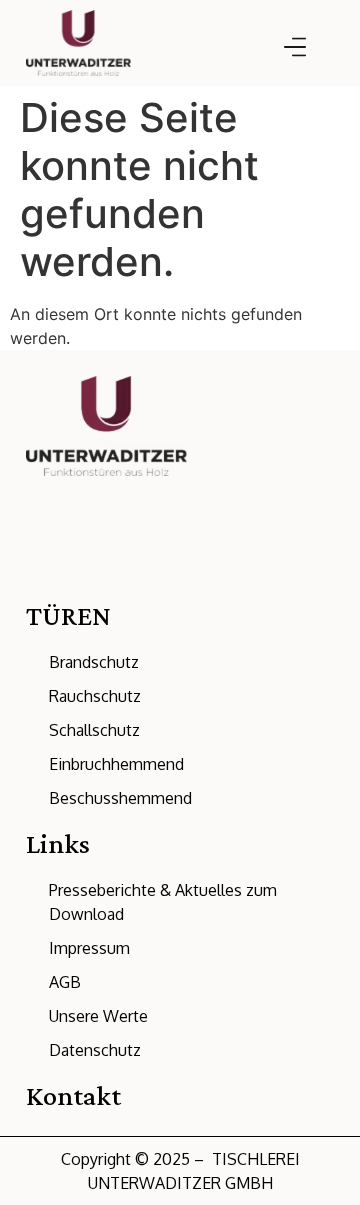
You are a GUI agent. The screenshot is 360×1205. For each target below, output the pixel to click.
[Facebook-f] (145, 574)
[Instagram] (108, 574)
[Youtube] (182, 574)
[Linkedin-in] (34, 574)
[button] (294, 48)
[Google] (71, 574)
